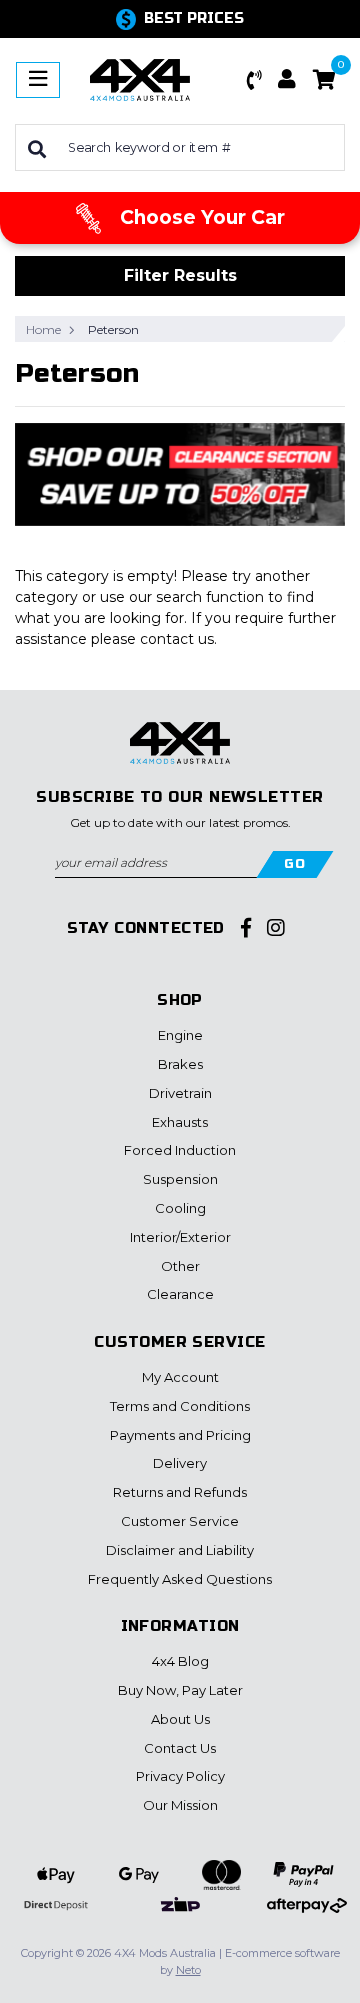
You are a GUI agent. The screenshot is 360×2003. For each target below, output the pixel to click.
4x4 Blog (180, 1661)
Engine (180, 1035)
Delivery (180, 1463)
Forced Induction (180, 1150)
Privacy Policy (180, 1776)
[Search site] (37, 147)
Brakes (180, 1064)
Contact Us (180, 1748)
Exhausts (180, 1122)
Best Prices (194, 18)
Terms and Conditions (180, 1406)
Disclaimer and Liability (180, 1550)
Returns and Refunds (180, 1492)
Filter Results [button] (180, 275)
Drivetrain (180, 1093)
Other (180, 1266)
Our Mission (180, 1805)
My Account (180, 1377)
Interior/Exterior (180, 1237)
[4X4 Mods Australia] (140, 79)
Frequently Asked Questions (180, 1579)
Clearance (180, 1294)
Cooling (180, 1208)
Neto (188, 1970)
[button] (255, 80)
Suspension (180, 1179)
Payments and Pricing (180, 1435)
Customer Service (180, 1521)
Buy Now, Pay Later (180, 1690)
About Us (180, 1719)
